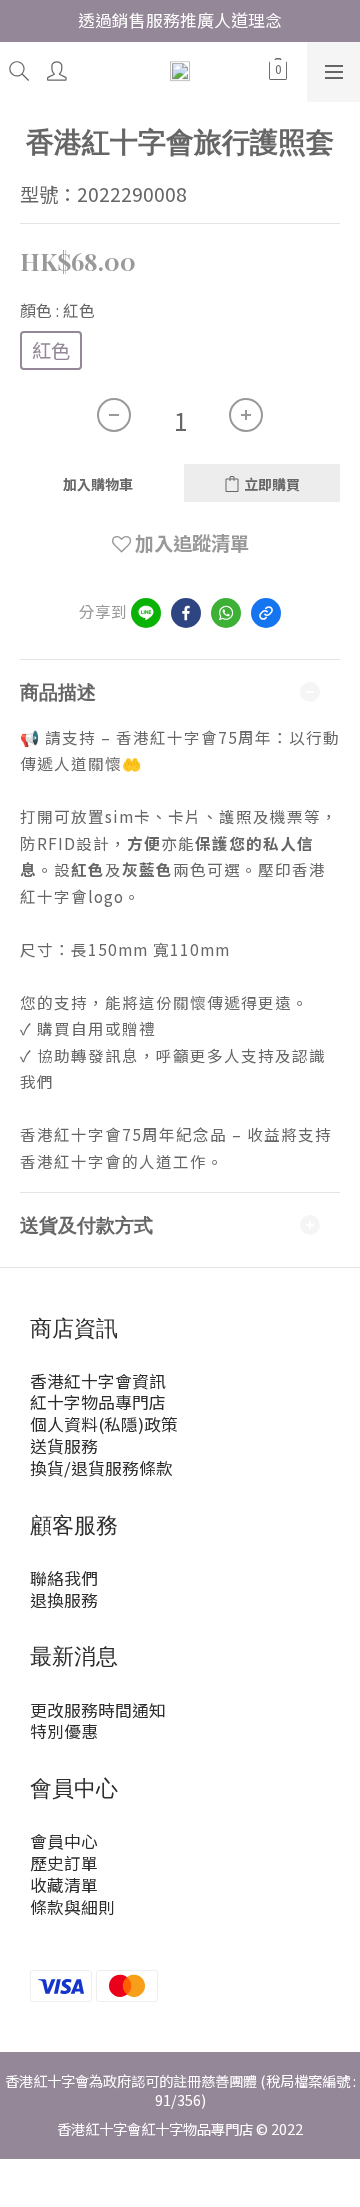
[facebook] (186, 613)
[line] (146, 613)
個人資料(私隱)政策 (104, 1424)
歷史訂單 (64, 1863)
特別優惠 (64, 1731)
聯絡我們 (64, 1578)
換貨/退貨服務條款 (101, 1468)
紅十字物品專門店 (98, 1402)
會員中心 (64, 1841)
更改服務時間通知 (98, 1710)
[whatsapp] (226, 613)
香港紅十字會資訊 (98, 1381)
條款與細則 (72, 1907)
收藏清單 (64, 1885)
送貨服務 (64, 1446)
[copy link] (266, 613)
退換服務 (64, 1600)
